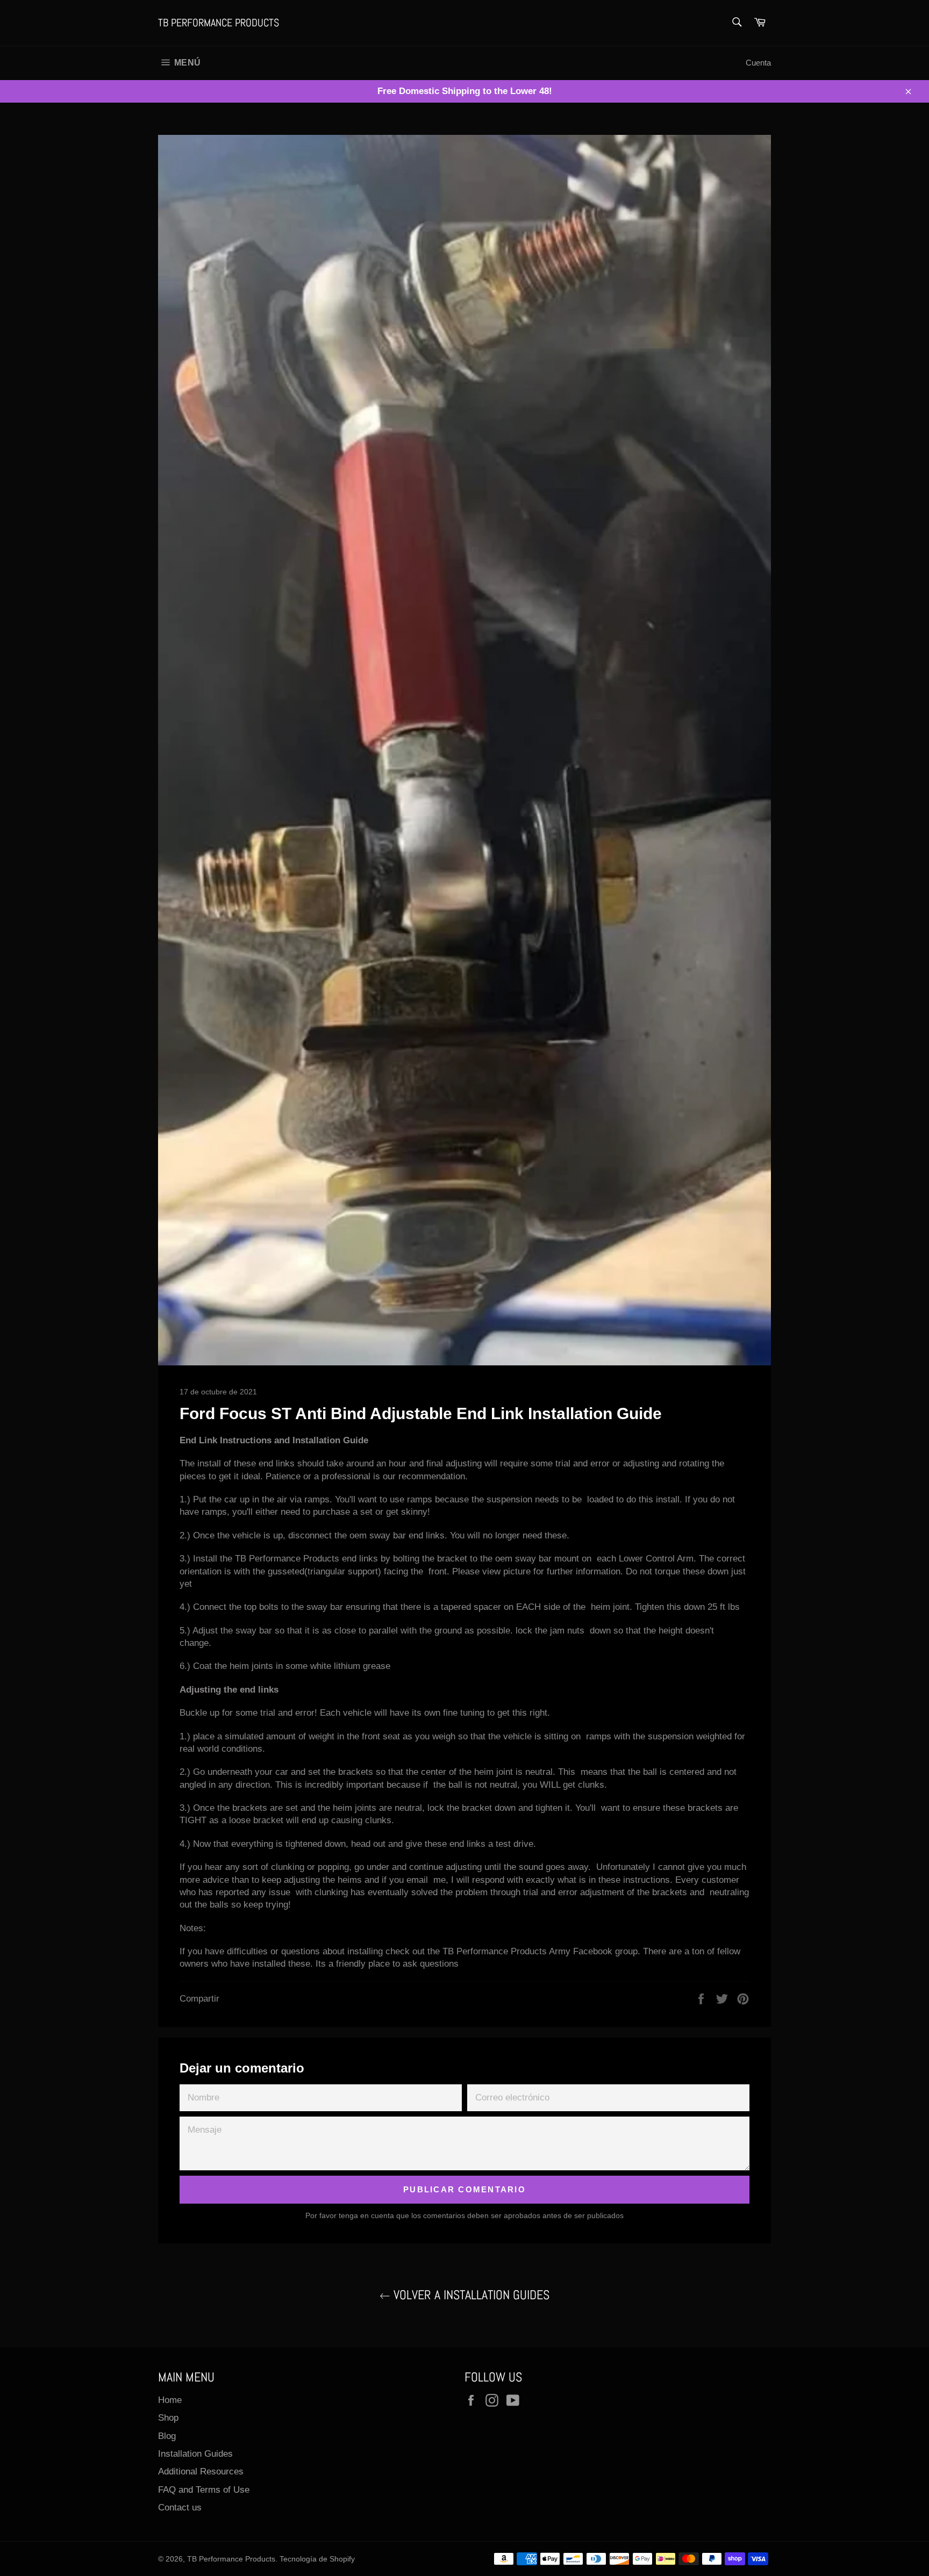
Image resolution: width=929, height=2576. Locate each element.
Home (170, 2400)
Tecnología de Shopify (317, 2559)
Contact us (180, 2507)
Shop (168, 2418)
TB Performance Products (219, 23)
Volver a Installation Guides (470, 2295)
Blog (167, 2436)
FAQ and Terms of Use (204, 2490)
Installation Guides (195, 2454)
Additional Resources (201, 2471)
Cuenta (758, 63)
